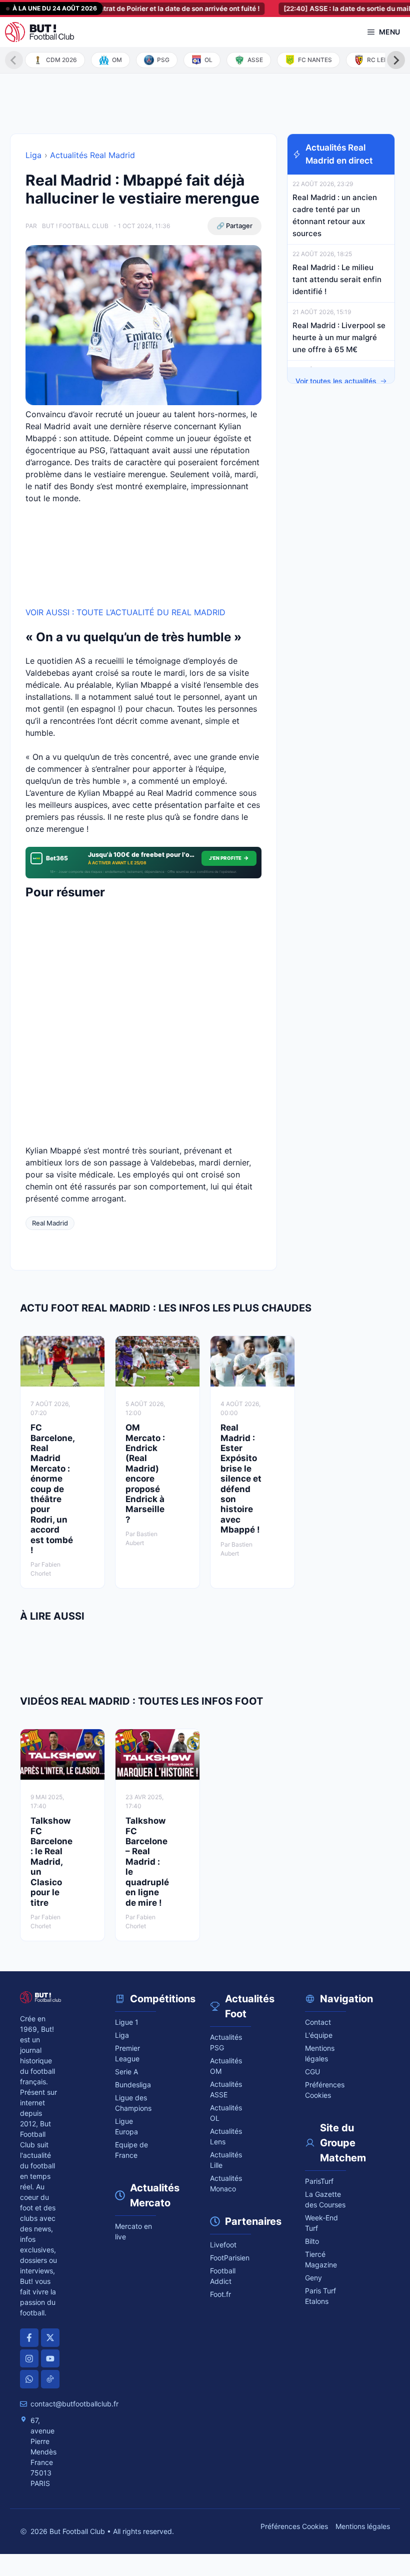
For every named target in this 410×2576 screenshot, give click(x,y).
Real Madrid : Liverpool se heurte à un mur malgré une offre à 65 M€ (339, 337)
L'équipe (319, 2035)
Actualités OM (226, 2066)
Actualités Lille (226, 2160)
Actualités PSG (226, 2042)
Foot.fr (220, 2294)
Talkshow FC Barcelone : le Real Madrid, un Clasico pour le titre (51, 1861)
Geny (313, 2278)
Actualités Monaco (226, 2183)
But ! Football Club (75, 226)
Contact (318, 2022)
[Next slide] (396, 60)
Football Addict (223, 2276)
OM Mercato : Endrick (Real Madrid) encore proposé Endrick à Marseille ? (145, 1474)
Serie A (126, 2072)
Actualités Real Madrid (92, 155)
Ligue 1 (127, 2022)
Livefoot (223, 2245)
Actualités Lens (226, 2136)
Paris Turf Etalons (320, 2296)
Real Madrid (50, 1223)
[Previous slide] (14, 60)
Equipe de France (131, 2150)
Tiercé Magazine (321, 2259)
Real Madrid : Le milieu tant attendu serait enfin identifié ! (337, 279)
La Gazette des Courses (325, 2199)
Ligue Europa (126, 2126)
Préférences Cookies (294, 2526)
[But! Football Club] (39, 32)
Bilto (312, 2241)
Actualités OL (226, 2113)
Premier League (127, 2053)
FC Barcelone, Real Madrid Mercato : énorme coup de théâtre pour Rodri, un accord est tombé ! (52, 1489)
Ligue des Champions (133, 2103)
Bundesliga (133, 2085)
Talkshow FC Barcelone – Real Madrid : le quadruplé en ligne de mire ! (147, 1861)
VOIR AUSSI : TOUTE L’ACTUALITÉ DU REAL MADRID (125, 612)
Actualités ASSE (226, 2089)
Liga (33, 155)
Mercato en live (133, 2231)
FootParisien (230, 2258)
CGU (312, 2072)
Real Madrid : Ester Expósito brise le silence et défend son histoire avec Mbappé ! (241, 1479)
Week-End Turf (321, 2223)
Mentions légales (320, 2053)
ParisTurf (319, 2181)
